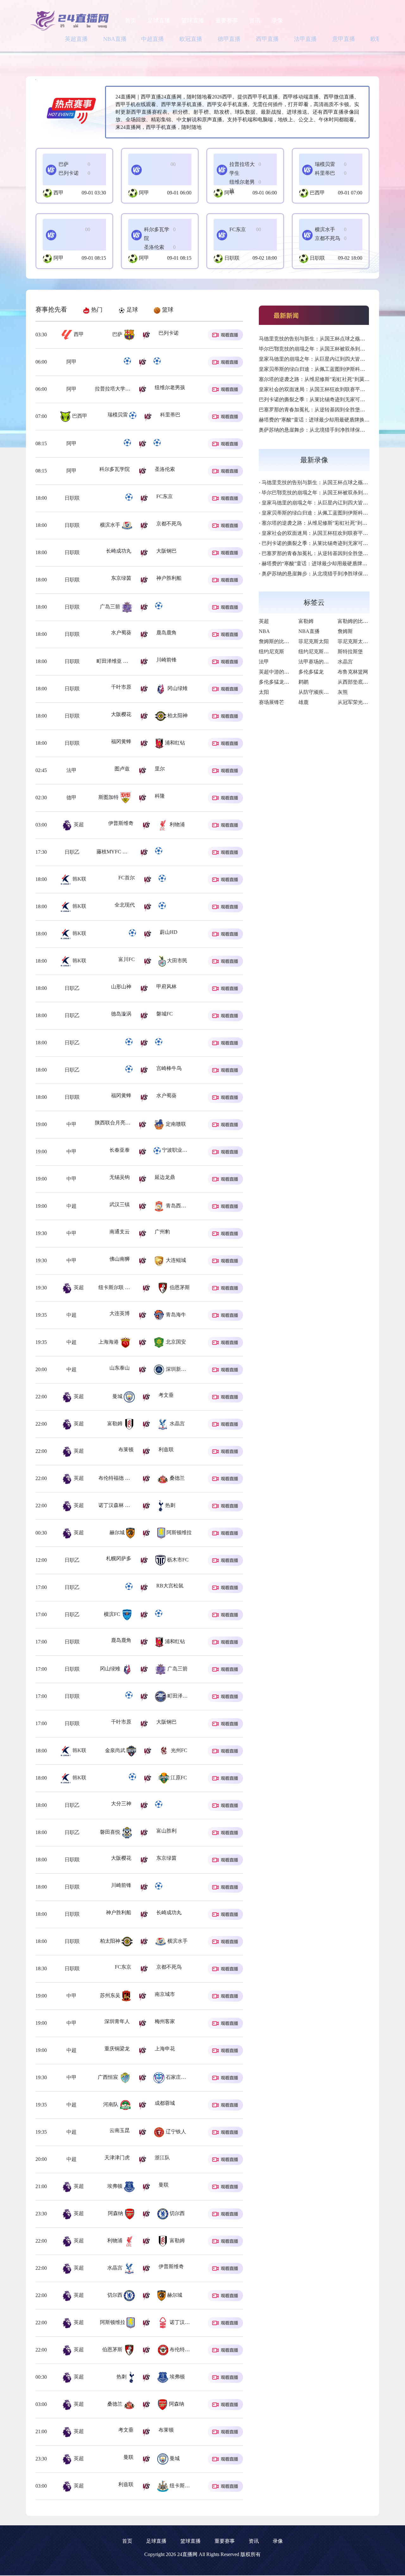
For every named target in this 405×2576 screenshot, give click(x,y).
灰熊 (343, 692)
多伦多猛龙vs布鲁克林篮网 (289, 682)
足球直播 (159, 21)
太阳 (264, 692)
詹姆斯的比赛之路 (279, 641)
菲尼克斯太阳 (314, 641)
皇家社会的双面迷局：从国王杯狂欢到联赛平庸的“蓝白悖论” (327, 389)
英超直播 (76, 39)
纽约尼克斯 (271, 652)
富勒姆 (306, 621)
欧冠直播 (191, 39)
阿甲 (144, 193)
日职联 (232, 258)
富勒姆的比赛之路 (358, 621)
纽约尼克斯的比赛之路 (324, 652)
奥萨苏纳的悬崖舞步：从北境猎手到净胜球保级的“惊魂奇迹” (327, 430)
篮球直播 (193, 21)
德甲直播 (229, 39)
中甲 (78, 1124)
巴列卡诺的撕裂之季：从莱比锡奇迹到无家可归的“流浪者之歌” (329, 399)
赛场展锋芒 (271, 702)
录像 (277, 21)
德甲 (78, 797)
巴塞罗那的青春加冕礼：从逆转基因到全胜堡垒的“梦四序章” (327, 410)
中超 (86, 1206)
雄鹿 (303, 702)
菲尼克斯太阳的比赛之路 (365, 641)
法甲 (77, 770)
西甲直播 (267, 39)
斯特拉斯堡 (350, 652)
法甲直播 (305, 39)
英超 (78, 824)
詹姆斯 (345, 631)
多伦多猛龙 (311, 672)
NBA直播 (115, 39)
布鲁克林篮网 (353, 672)
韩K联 (79, 879)
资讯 (255, 21)
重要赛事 (227, 21)
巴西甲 (317, 193)
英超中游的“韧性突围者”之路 (291, 672)
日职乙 (79, 852)
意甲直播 (344, 39)
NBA (264, 631)
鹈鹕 (303, 682)
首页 (131, 21)
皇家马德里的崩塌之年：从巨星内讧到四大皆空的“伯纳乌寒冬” (329, 359)
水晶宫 (345, 662)
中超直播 (153, 39)
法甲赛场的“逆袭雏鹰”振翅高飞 (333, 662)
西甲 (59, 193)
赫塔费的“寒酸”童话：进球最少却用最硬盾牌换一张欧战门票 (327, 420)
